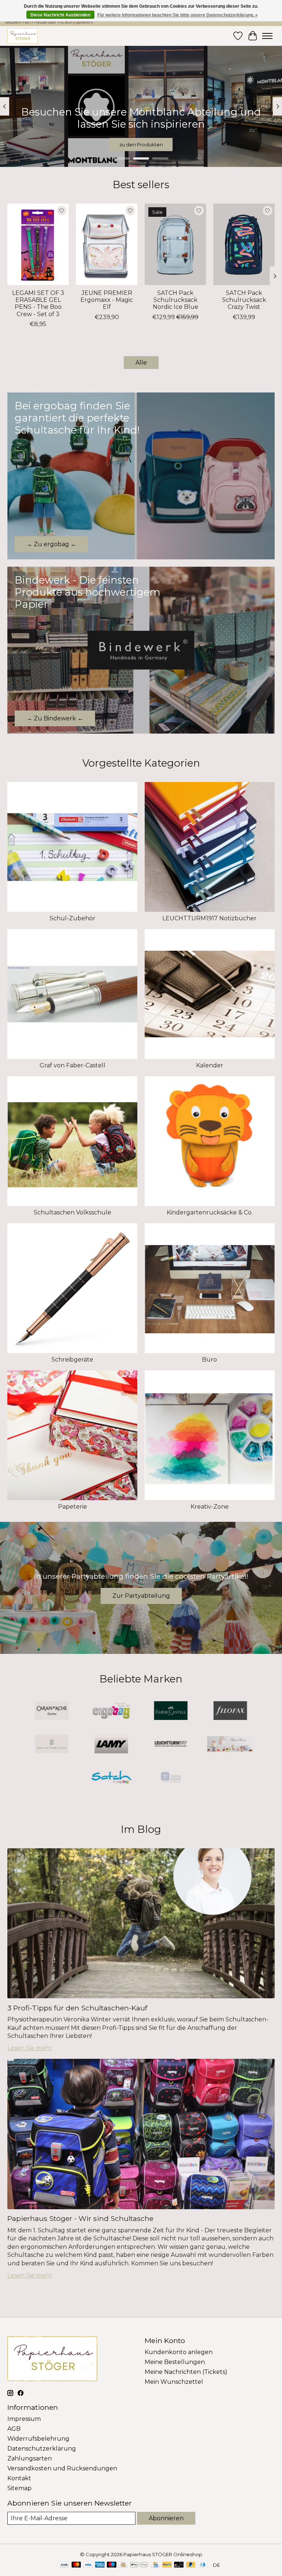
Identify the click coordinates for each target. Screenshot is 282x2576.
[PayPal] (167, 2565)
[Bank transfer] (65, 2565)
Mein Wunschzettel (174, 2382)
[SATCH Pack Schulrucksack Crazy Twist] (244, 244)
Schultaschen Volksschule (73, 1212)
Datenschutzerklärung (42, 2449)
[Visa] (88, 2565)
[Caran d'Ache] (52, 1711)
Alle (141, 363)
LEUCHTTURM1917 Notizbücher (209, 918)
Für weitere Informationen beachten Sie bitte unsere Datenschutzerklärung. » (178, 15)
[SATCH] (111, 1778)
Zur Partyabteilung (141, 1596)
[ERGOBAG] (111, 1711)
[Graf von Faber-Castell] (52, 1745)
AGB (14, 2429)
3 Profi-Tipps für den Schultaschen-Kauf (77, 2008)
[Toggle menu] (267, 36)
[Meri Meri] (230, 1745)
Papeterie (73, 1507)
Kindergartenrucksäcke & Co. (210, 1212)
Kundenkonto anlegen (179, 2352)
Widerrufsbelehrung (38, 2439)
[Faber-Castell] (171, 1711)
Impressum (24, 2419)
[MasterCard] (76, 2565)
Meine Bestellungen (175, 2362)
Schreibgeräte (72, 1360)
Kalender (210, 1065)
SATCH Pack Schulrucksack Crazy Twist (244, 300)
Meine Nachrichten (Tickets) (186, 2372)
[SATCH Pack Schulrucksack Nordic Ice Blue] (175, 244)
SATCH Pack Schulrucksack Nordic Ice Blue (176, 300)
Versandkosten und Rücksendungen (62, 2468)
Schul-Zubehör (73, 918)
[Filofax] (230, 1711)
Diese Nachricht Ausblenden (60, 15)
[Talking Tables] (171, 1778)
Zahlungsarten (30, 2458)
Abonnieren (166, 2518)
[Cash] (123, 2565)
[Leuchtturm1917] (171, 1745)
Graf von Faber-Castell (73, 1065)
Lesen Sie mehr (30, 2048)
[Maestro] (112, 2565)
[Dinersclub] (203, 2565)
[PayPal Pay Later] (191, 2565)
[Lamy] (111, 1745)
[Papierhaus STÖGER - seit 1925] (23, 36)
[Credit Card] (156, 2565)
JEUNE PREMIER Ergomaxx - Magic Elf (107, 300)
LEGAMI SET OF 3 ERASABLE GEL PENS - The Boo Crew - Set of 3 (38, 304)
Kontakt (19, 2478)
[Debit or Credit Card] (179, 2565)
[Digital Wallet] (139, 2565)
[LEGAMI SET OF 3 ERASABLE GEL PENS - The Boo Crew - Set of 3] (38, 244)
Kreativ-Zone (210, 1507)
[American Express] (100, 2565)
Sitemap (19, 2488)
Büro (209, 1360)
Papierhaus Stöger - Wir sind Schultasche (80, 2218)
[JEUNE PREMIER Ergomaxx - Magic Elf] (107, 244)
